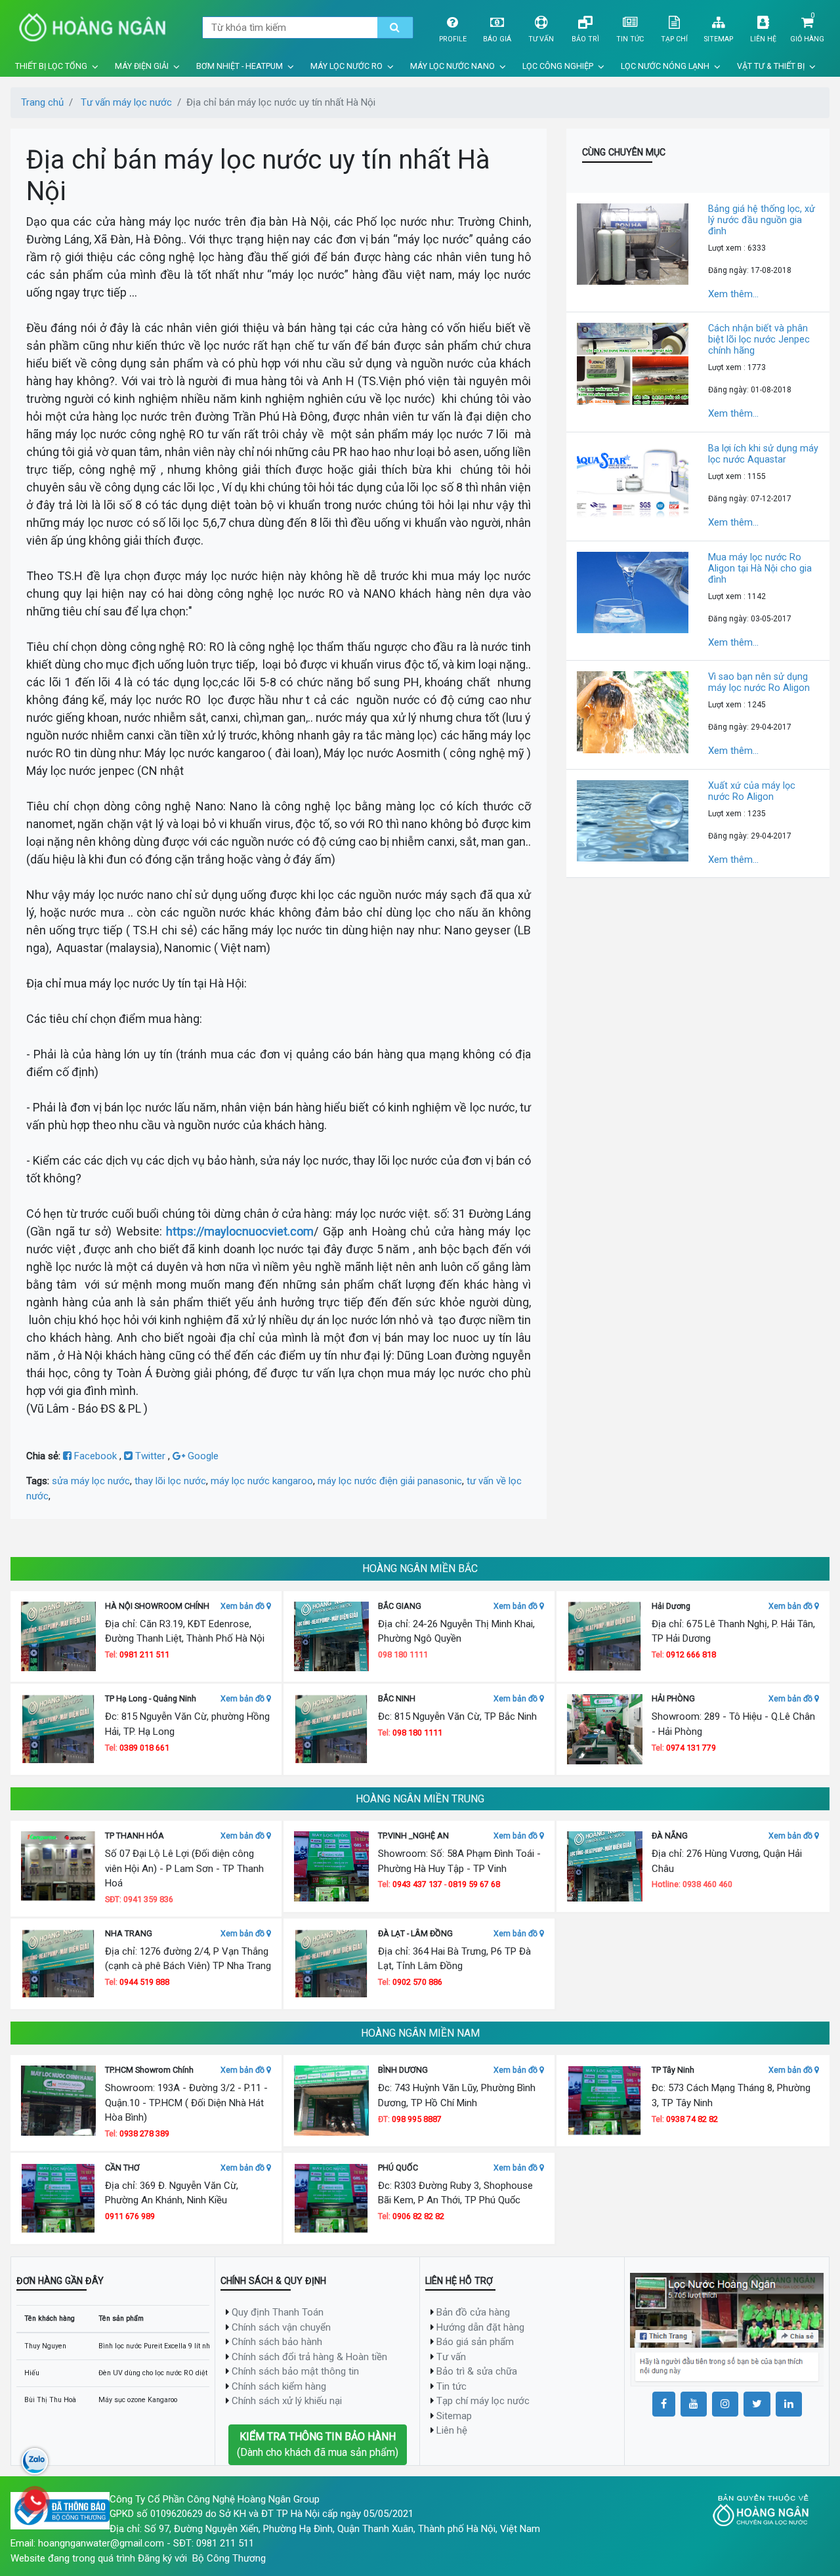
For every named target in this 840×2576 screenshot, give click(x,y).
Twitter (150, 1456)
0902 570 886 (417, 1982)
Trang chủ (42, 102)
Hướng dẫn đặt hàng (480, 2327)
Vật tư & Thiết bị (771, 66)
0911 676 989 (130, 2216)
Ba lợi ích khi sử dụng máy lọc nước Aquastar (763, 454)
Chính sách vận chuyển (281, 2327)
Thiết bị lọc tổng (51, 66)
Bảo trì (585, 39)
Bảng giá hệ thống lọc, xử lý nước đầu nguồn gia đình (762, 220)
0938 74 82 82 (692, 2119)
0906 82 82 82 (418, 2216)
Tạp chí (674, 39)
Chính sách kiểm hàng (279, 2386)
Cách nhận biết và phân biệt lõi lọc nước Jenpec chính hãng (759, 339)
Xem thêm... (733, 294)
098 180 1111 (417, 1733)
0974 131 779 (691, 1748)
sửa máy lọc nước (91, 1481)
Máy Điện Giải (142, 66)
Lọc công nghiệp (558, 66)
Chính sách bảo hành (277, 2342)
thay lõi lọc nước (170, 1481)
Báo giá (497, 39)
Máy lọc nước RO (346, 66)
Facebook (95, 1456)
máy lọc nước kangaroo (262, 1481)
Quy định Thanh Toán (278, 2312)
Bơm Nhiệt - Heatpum (240, 66)
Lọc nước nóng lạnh (665, 66)
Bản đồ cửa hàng (473, 2312)
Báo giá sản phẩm (475, 2342)
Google (202, 1456)
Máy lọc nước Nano (452, 66)
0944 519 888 (144, 1982)
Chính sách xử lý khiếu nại (287, 2401)
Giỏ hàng (807, 39)
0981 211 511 (144, 1654)
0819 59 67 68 (474, 1884)
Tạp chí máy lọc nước (483, 2401)
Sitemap (719, 39)
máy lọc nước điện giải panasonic (390, 1481)
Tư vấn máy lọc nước (126, 102)
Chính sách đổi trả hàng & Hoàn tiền (309, 2357)
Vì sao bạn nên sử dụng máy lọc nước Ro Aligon (759, 682)
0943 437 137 (417, 1884)
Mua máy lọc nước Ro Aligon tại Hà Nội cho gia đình (760, 568)
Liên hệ (763, 39)
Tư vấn (541, 39)
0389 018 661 (144, 1748)
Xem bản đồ (243, 1606)
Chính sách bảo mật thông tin (295, 2371)
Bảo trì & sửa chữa (477, 2371)
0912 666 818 (691, 1654)
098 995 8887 (417, 2119)
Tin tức (630, 39)
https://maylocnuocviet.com (240, 1231)
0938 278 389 (144, 2133)
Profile (453, 39)
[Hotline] (35, 2501)
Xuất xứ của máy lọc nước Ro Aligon (752, 791)
